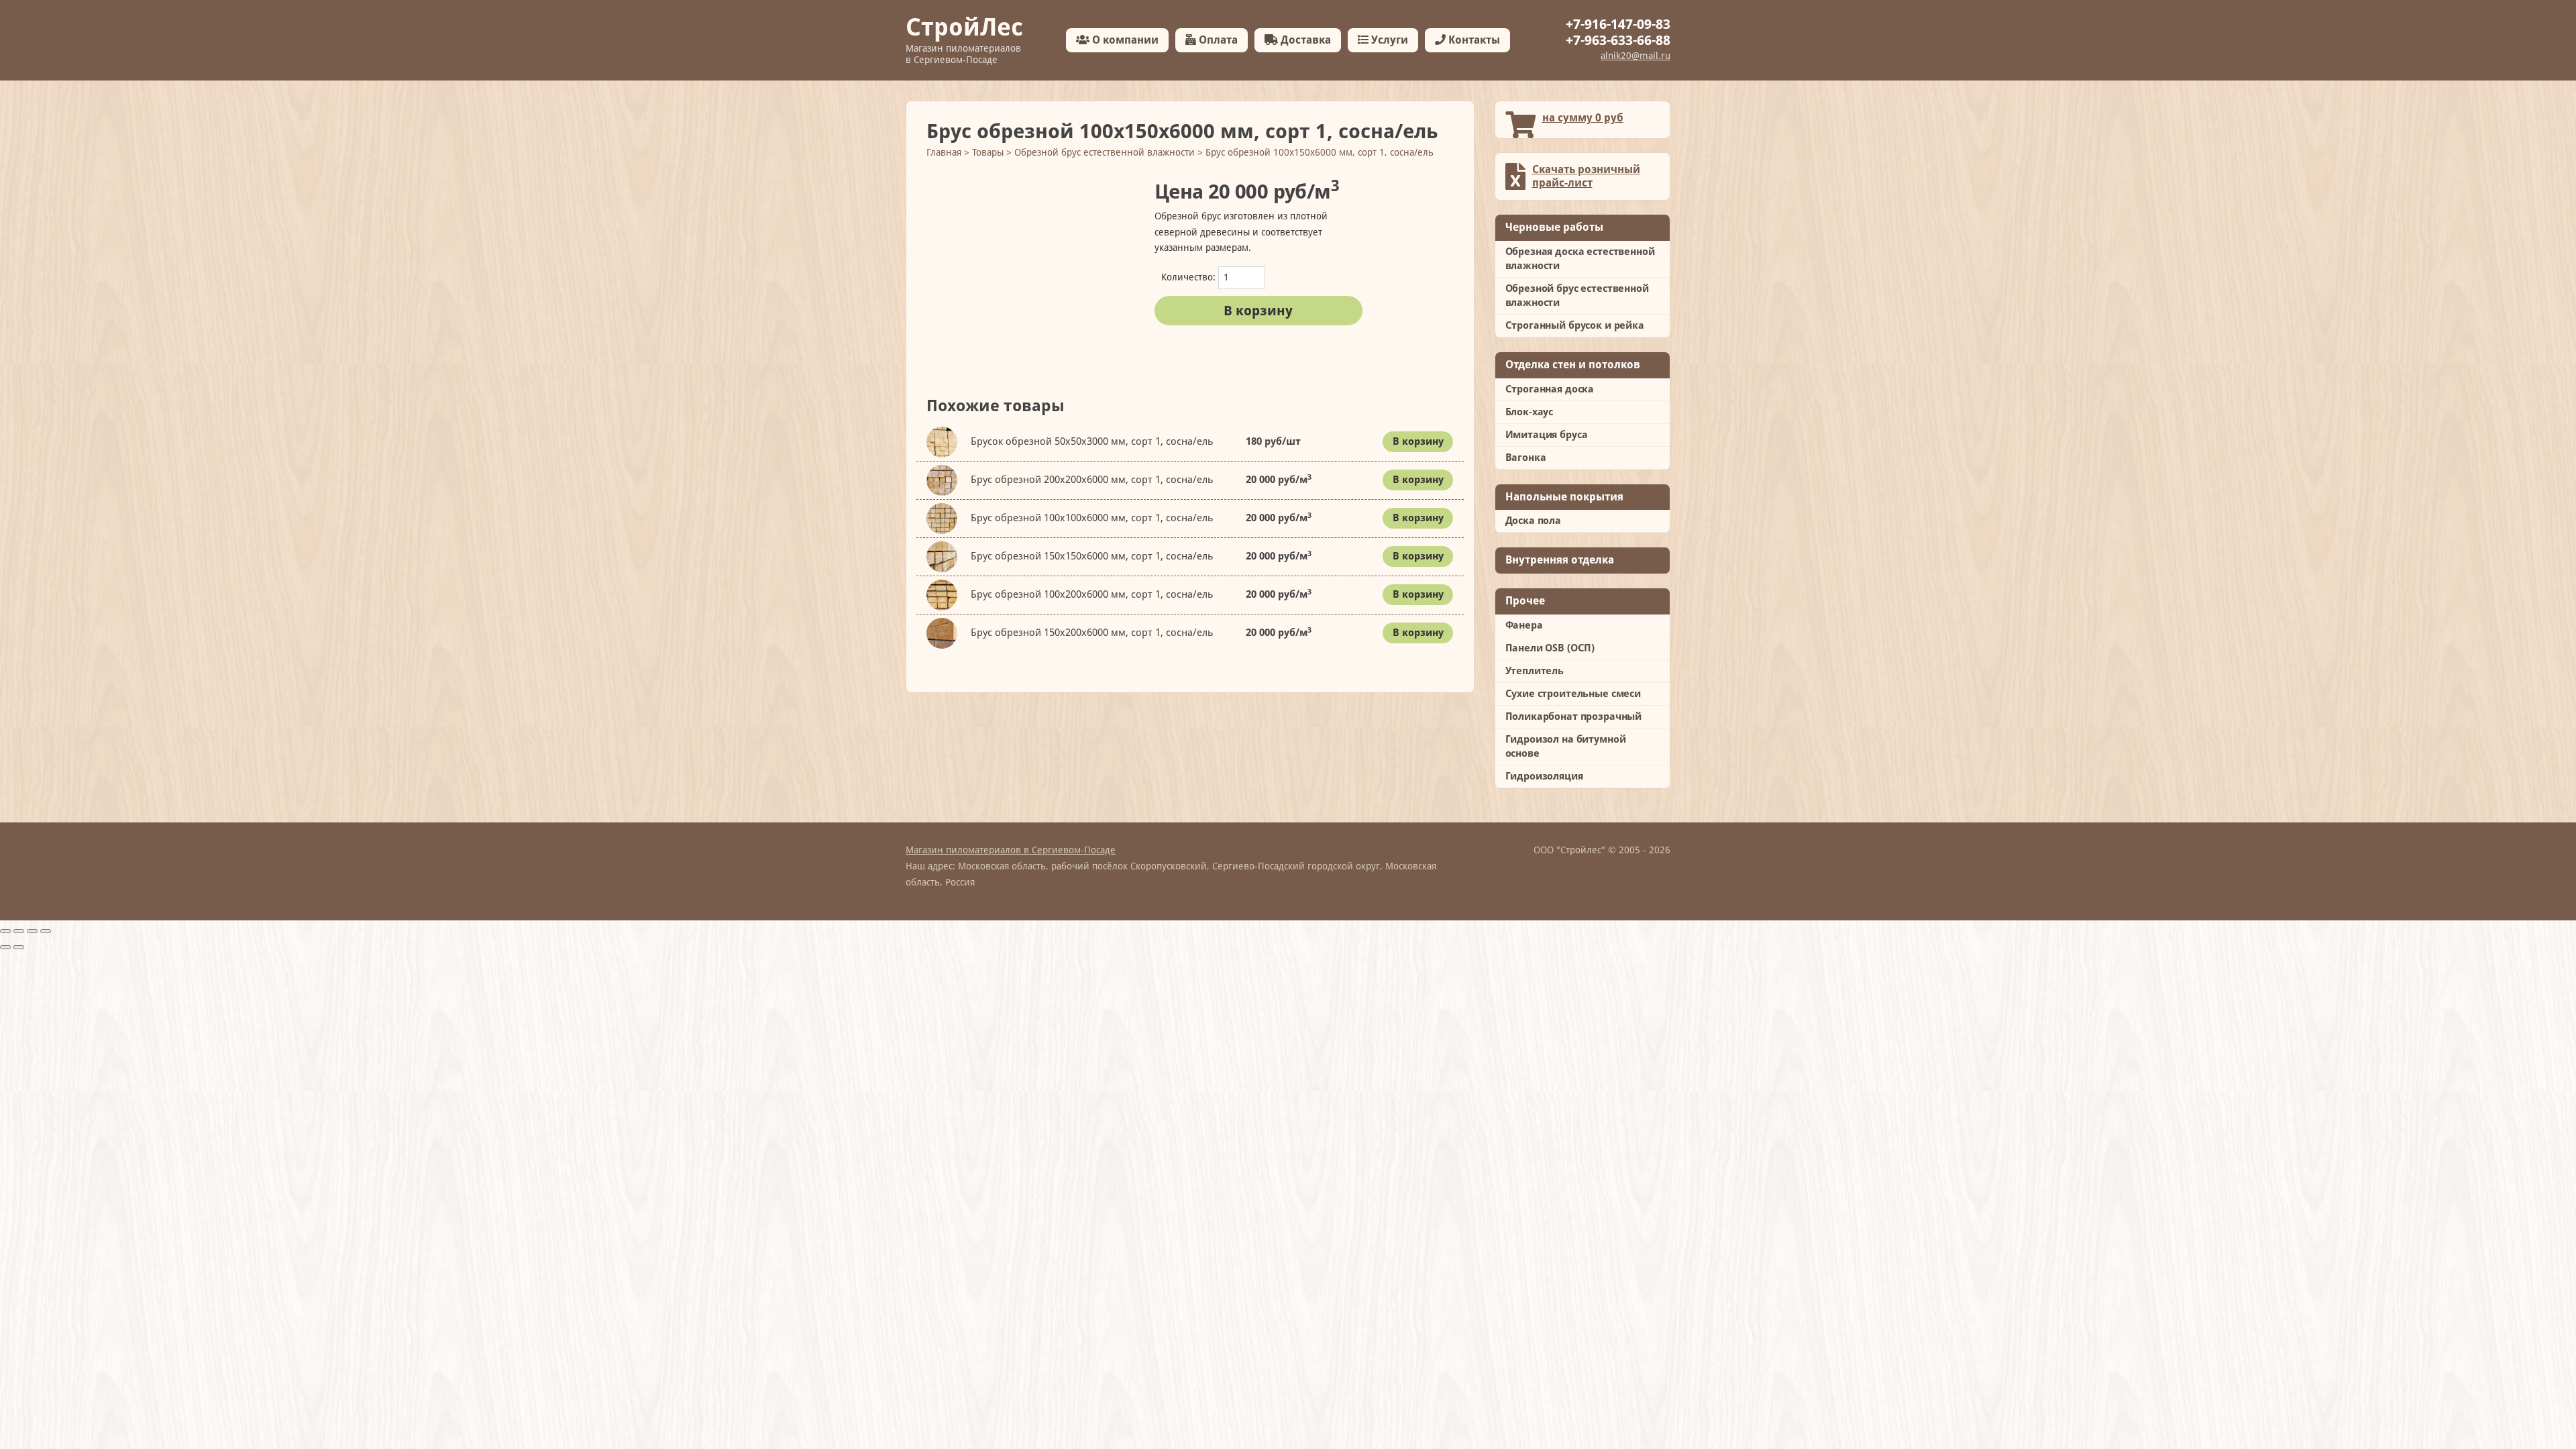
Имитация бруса (1547, 435)
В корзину (1258, 311)
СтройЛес (964, 39)
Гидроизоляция (1544, 776)
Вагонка (1526, 458)
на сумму (1583, 118)
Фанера (1524, 625)
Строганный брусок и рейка (1575, 325)
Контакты (1473, 40)
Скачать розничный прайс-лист (1586, 176)
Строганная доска (1550, 389)
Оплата (1217, 40)
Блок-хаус (1529, 412)
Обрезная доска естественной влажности (1580, 259)
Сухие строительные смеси (1573, 694)
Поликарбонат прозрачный (1574, 716)
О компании (1124, 40)
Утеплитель (1535, 671)
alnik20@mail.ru (1635, 56)
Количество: (1188, 277)
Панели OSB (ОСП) (1550, 648)
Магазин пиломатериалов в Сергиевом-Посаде (1011, 850)
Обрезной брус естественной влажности (1577, 296)
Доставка (1304, 40)
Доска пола (1534, 521)
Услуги (1388, 40)
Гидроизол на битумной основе (1566, 746)
